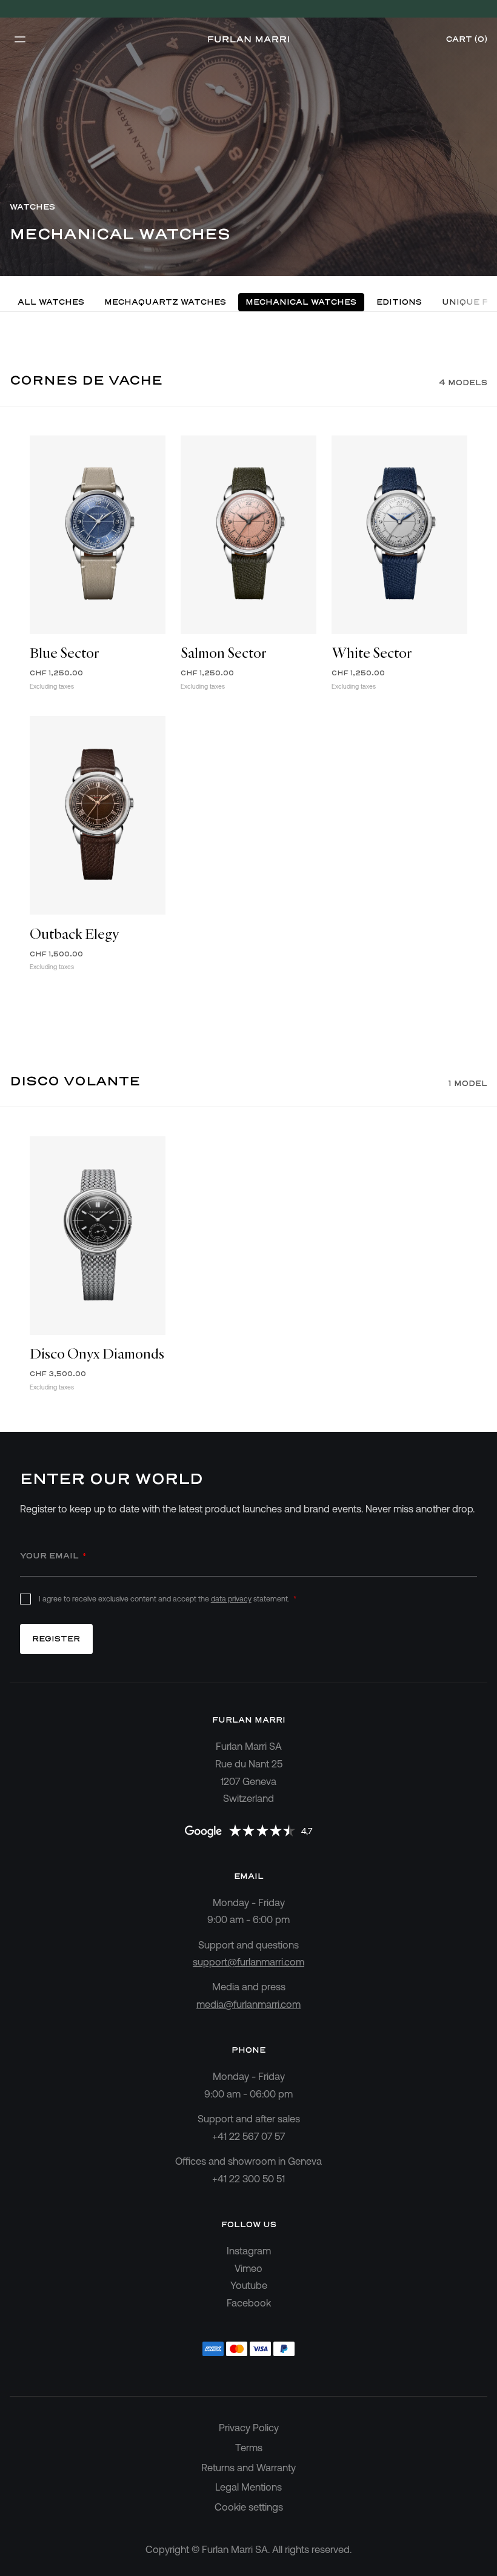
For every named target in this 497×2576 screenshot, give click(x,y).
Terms (249, 2448)
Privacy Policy (249, 2428)
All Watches (51, 302)
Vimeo (248, 2268)
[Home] (248, 39)
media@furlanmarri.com (248, 2004)
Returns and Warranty (248, 2468)
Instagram (249, 2251)
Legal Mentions (248, 2487)
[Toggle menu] (19, 39)
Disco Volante (75, 1081)
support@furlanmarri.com (248, 1962)
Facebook (249, 2303)
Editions (399, 302)
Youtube (249, 2285)
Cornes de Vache (86, 380)
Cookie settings (249, 2507)
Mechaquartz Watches (165, 302)
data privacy (231, 1599)
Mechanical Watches (301, 302)
